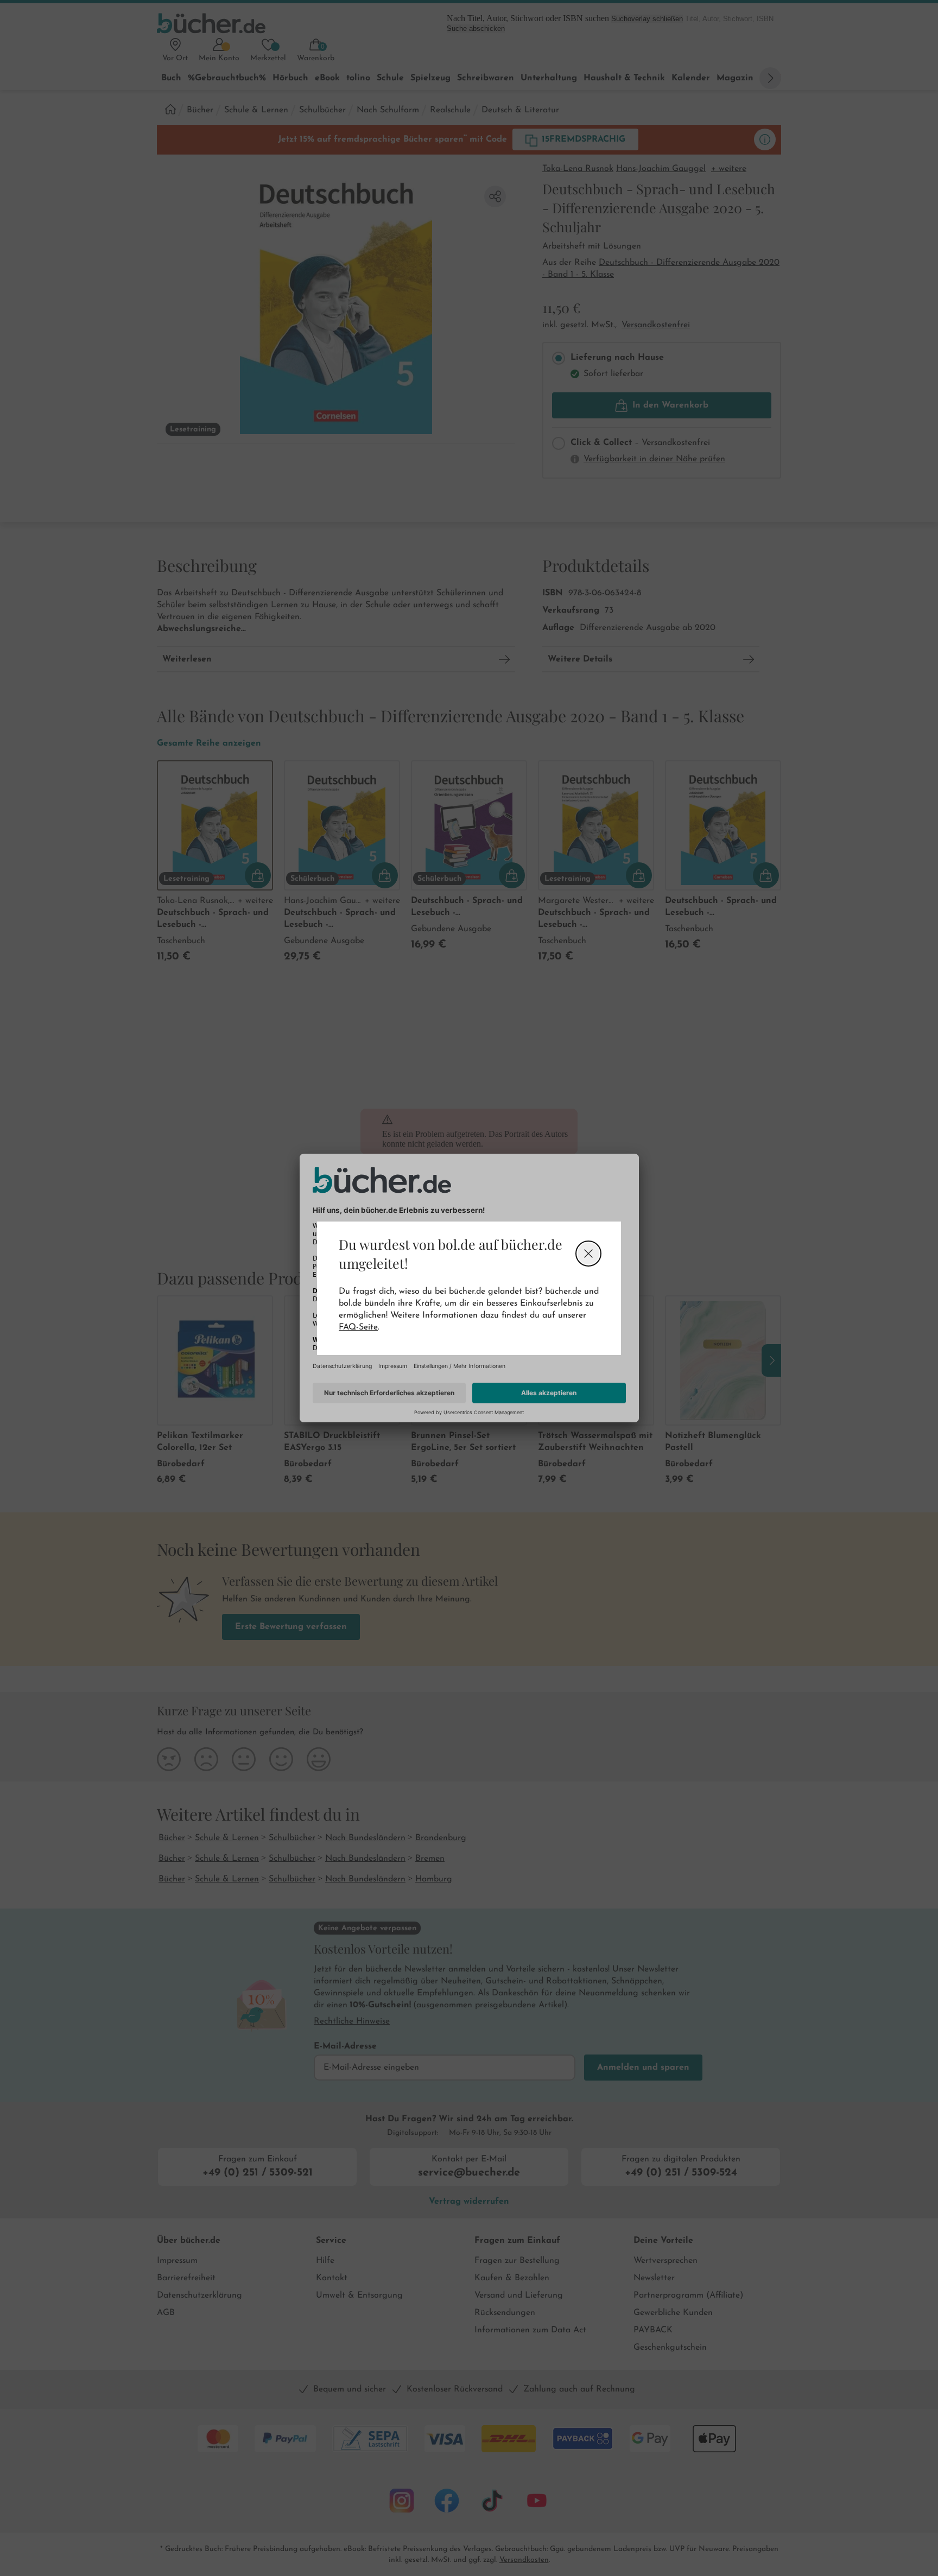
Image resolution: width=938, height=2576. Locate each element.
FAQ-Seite (358, 1327)
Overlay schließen (588, 1254)
